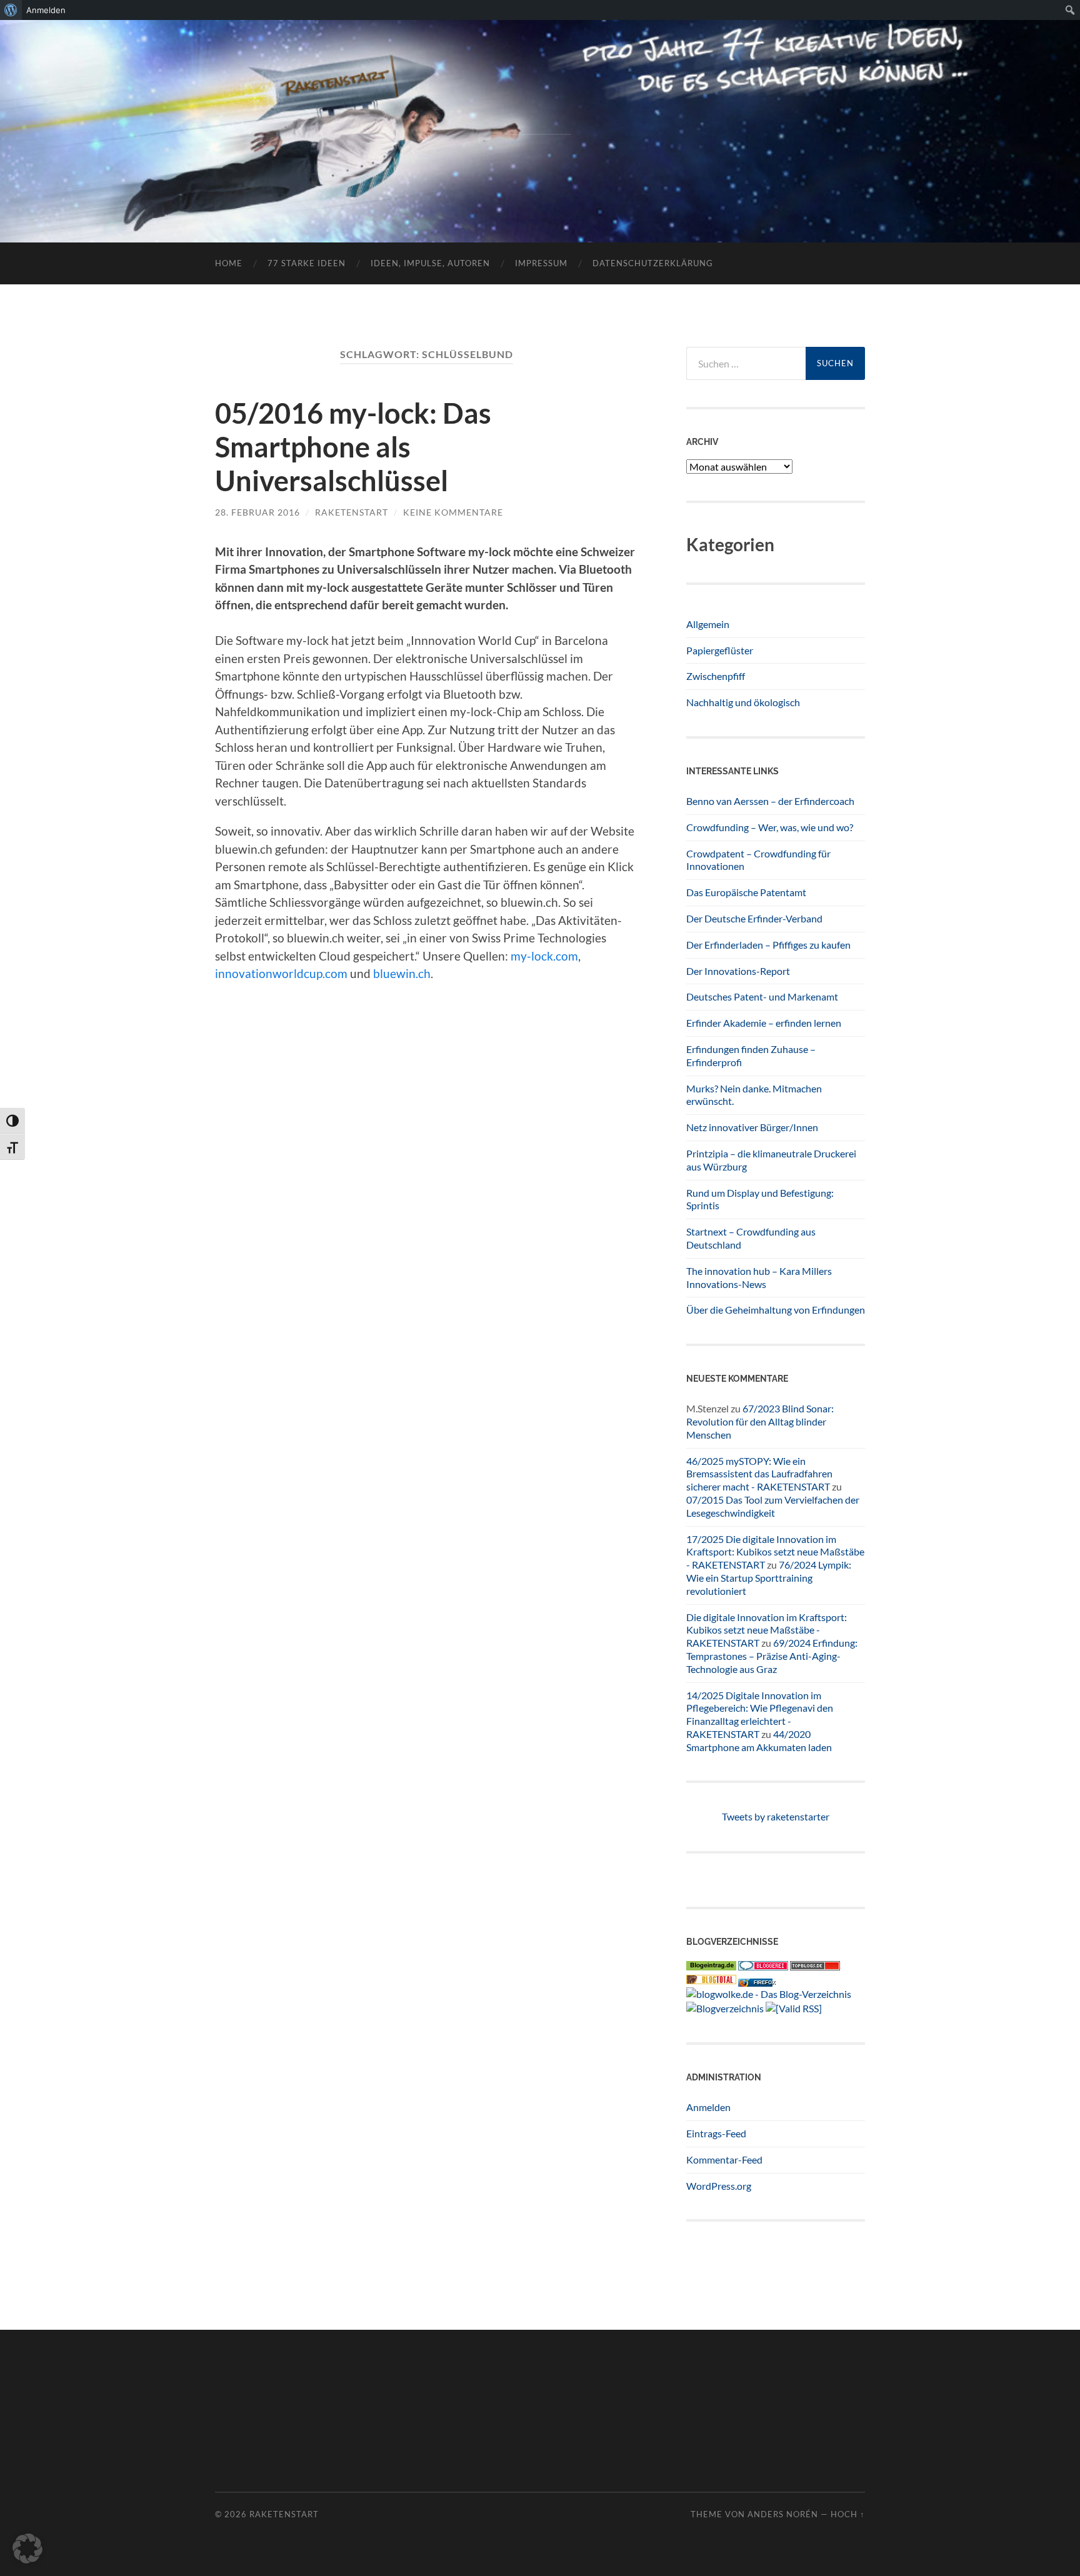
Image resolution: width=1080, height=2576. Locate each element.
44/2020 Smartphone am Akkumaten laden (759, 1740)
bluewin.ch (402, 973)
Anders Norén (783, 2514)
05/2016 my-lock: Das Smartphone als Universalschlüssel (353, 447)
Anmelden (708, 2107)
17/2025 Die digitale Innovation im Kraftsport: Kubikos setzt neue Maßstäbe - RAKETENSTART (775, 1552)
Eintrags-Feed (716, 2133)
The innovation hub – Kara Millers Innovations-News (759, 1277)
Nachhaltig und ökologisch (743, 702)
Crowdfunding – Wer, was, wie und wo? (770, 827)
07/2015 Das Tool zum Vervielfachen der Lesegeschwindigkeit (773, 1506)
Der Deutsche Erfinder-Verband (754, 918)
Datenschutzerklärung (653, 263)
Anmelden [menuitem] (46, 10)
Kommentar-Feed (724, 2159)
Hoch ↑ (848, 2514)
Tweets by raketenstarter (776, 1816)
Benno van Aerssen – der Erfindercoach (770, 801)
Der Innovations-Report (738, 971)
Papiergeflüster (720, 650)
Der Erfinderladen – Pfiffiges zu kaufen (768, 945)
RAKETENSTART (540, 111)
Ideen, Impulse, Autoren (430, 263)
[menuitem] (11, 10)
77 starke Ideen (307, 263)
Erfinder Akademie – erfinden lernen (764, 1023)
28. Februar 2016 (257, 512)
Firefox (764, 1983)
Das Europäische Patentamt (746, 892)
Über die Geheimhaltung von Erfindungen (776, 1310)
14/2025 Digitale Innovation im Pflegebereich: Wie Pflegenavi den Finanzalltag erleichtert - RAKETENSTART (760, 1715)
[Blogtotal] (711, 1980)
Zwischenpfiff (716, 676)
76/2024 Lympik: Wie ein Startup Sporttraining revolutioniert (769, 1578)
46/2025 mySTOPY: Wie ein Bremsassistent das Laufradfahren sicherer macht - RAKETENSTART (759, 1474)
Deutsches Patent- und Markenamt (762, 996)
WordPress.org (719, 2186)
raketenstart (352, 512)
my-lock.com (544, 956)
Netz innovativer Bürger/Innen (752, 1127)
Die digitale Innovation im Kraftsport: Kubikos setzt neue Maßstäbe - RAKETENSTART (767, 1630)
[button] (27, 2549)
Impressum (541, 263)
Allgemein (708, 624)
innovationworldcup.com (281, 973)
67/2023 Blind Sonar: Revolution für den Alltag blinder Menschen (760, 1421)
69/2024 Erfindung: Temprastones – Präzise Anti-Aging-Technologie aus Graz (772, 1656)
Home (229, 263)
